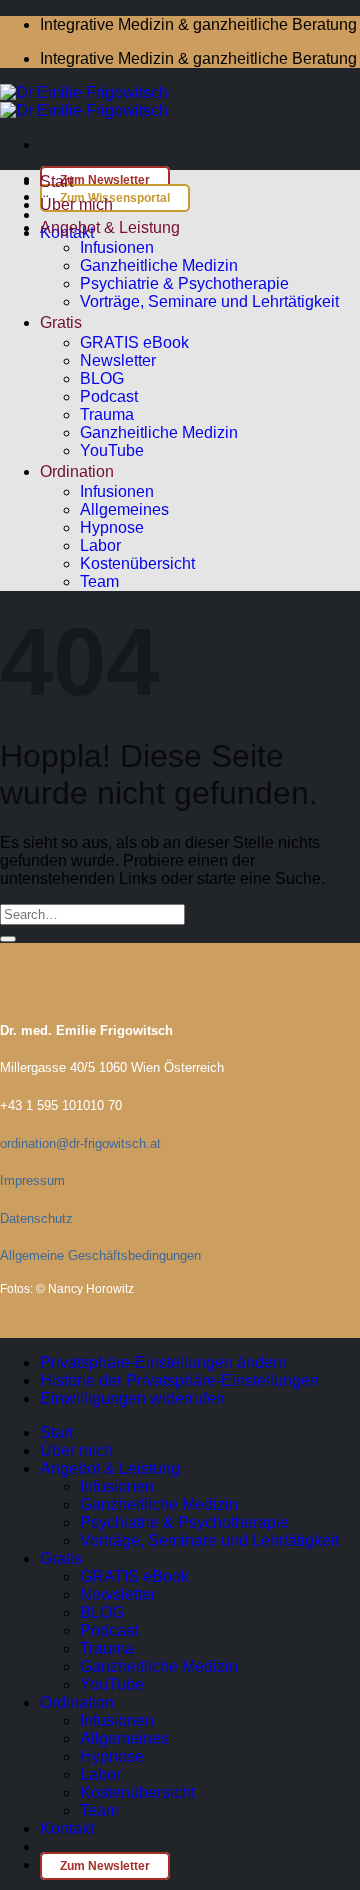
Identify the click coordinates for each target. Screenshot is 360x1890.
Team (99, 581)
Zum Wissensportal (115, 198)
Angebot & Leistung (110, 227)
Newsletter (118, 360)
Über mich (76, 204)
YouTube (112, 450)
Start (56, 181)
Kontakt (67, 1828)
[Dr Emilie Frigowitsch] (84, 101)
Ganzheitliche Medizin (159, 265)
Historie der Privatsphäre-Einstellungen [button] (179, 1380)
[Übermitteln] (8, 939)
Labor (100, 545)
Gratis (61, 322)
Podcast (109, 396)
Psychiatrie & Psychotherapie (184, 283)
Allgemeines (124, 509)
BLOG (102, 378)
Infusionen (117, 247)
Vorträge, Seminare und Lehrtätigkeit (209, 301)
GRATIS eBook (134, 342)
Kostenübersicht (137, 563)
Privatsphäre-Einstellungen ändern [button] (163, 1362)
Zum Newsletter (105, 180)
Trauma (107, 414)
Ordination (77, 471)
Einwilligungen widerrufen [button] (132, 1398)
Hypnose (112, 527)
